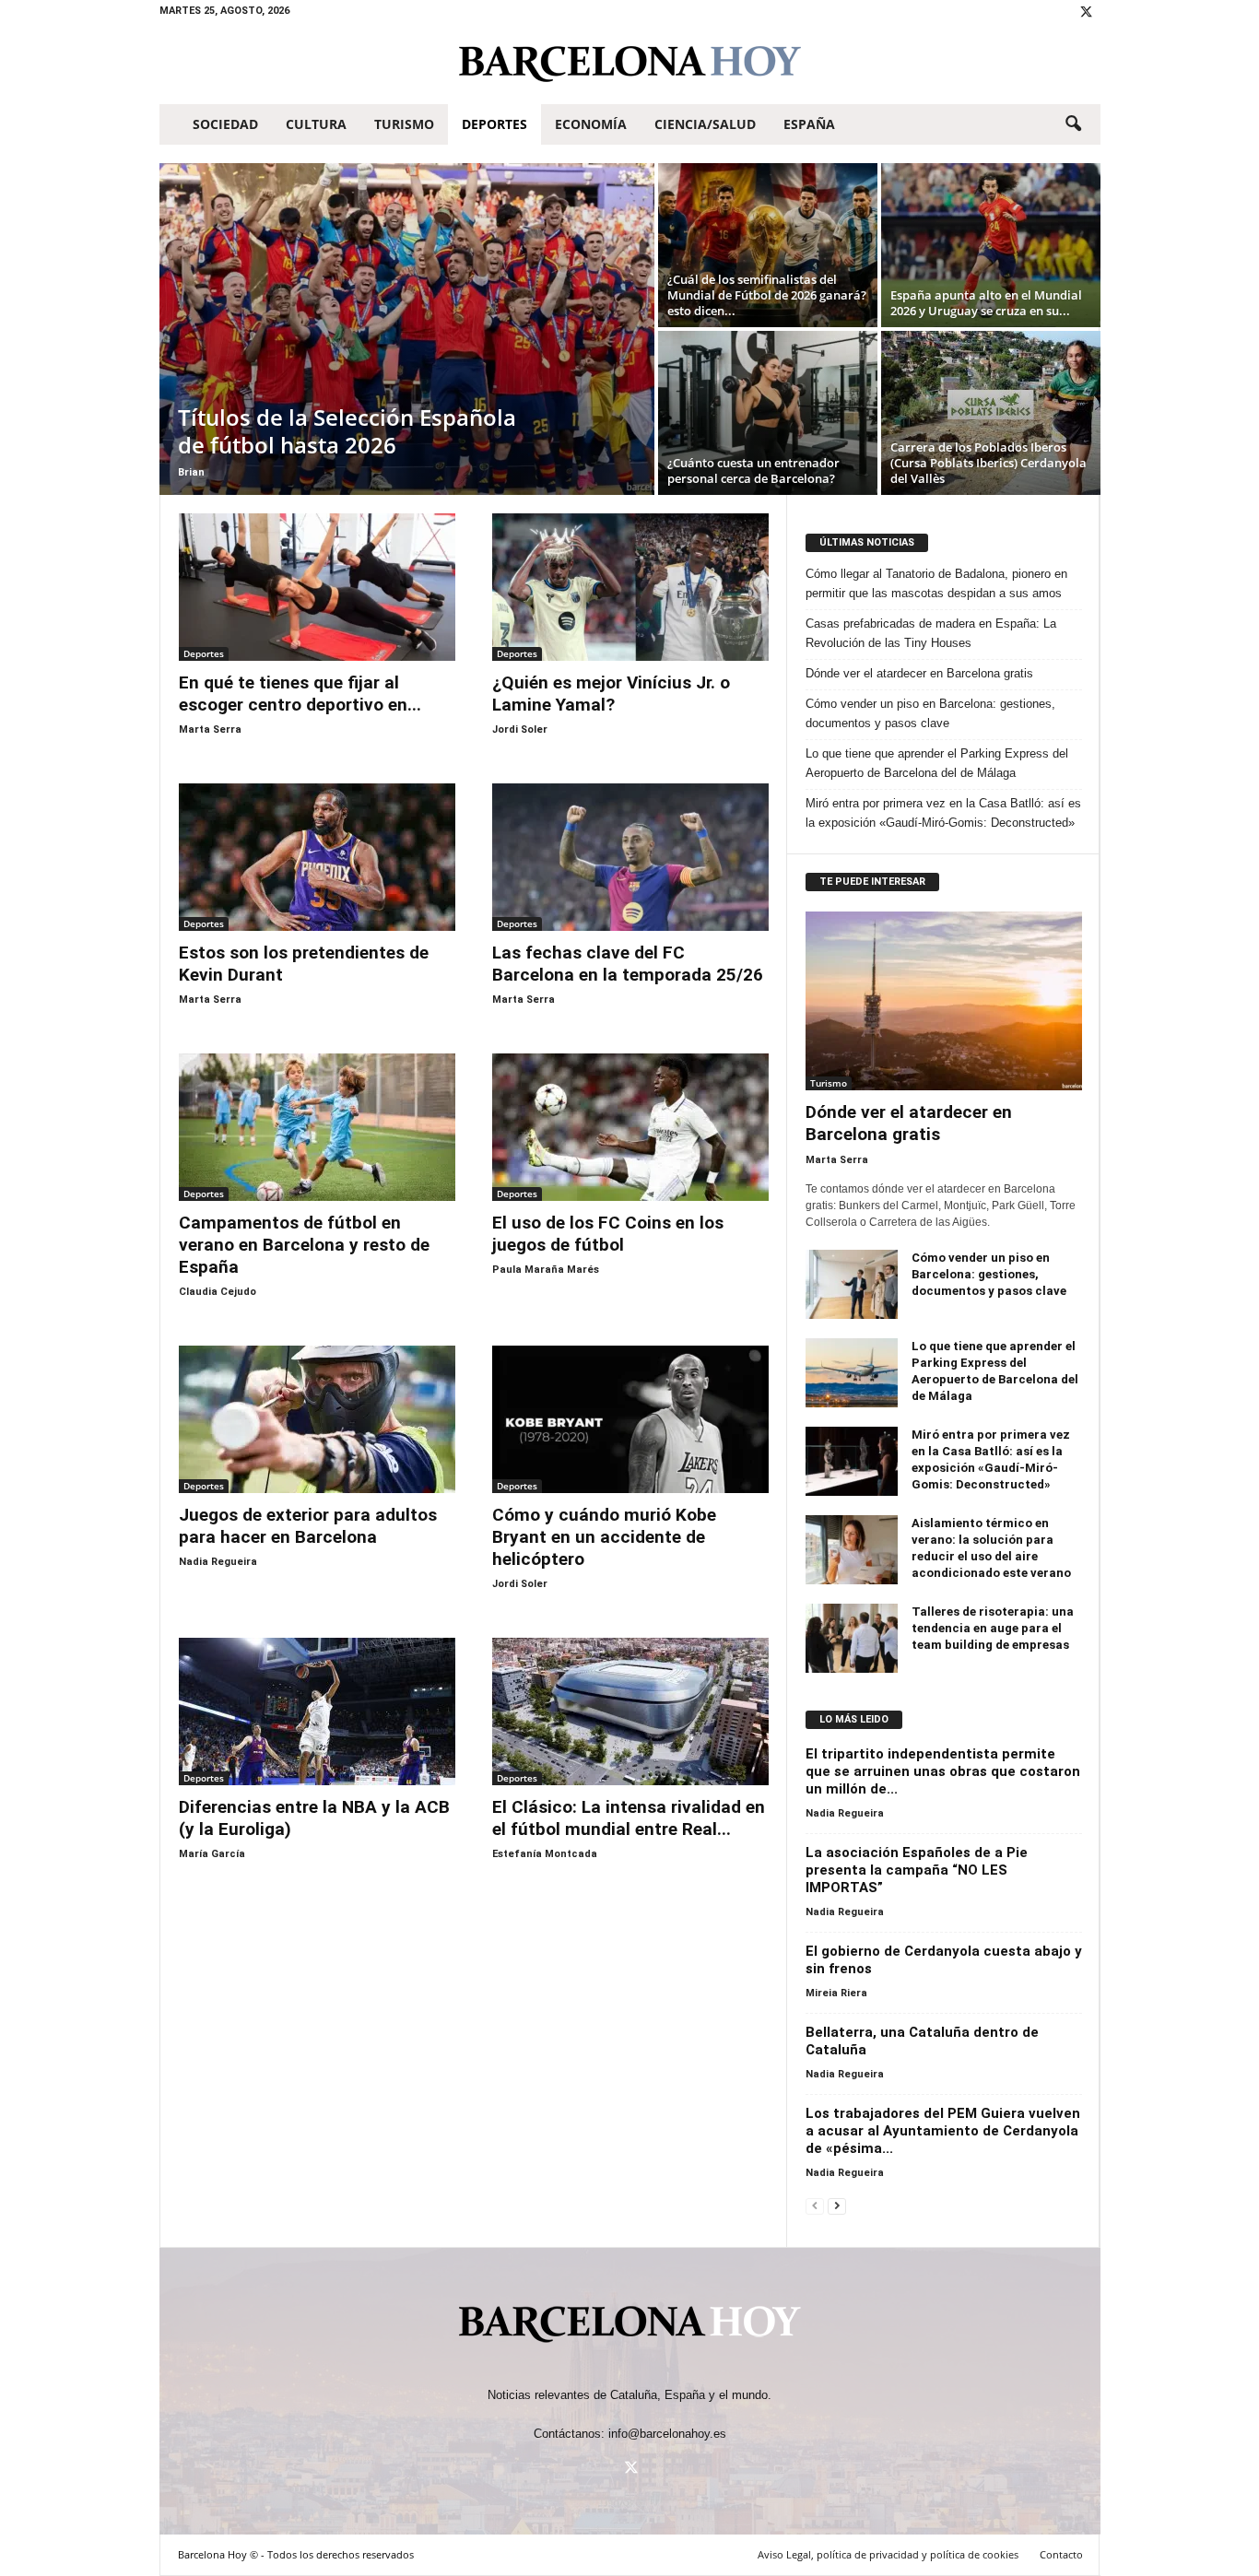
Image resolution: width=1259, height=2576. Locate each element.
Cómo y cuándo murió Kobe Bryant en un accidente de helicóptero (604, 1537)
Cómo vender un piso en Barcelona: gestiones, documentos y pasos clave (930, 713)
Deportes (494, 124)
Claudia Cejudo (218, 1292)
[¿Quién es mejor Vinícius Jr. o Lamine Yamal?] (630, 587)
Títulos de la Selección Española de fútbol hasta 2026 (347, 431)
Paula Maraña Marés (546, 1270)
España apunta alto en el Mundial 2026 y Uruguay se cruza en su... (986, 303)
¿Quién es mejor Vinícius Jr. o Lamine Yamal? (611, 694)
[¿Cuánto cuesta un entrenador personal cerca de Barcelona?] (768, 413)
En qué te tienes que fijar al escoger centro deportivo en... (300, 694)
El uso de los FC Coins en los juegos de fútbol (608, 1234)
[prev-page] (815, 2205)
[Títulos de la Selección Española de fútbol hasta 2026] (407, 329)
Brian (191, 472)
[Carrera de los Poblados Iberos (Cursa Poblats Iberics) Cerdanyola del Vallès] (991, 413)
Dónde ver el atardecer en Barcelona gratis (919, 673)
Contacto (1061, 2554)
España (809, 124)
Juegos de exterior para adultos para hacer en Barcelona (308, 1526)
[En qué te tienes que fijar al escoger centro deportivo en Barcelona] (317, 587)
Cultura (316, 124)
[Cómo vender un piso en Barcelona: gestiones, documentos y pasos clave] (852, 1284)
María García (212, 1854)
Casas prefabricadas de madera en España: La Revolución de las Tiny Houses (931, 633)
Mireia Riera (836, 1993)
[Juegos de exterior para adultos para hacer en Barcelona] (317, 1419)
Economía (591, 124)
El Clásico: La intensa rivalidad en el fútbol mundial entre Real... (629, 1818)
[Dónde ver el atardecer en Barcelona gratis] (944, 1001)
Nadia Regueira (218, 1562)
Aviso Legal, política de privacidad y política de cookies (888, 2554)
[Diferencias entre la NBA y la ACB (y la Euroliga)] (317, 1711)
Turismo (404, 124)
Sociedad (225, 124)
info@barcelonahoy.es (667, 2434)
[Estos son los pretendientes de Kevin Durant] (317, 857)
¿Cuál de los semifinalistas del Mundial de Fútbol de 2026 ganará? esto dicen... (767, 295)
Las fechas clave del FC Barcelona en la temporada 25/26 (628, 964)
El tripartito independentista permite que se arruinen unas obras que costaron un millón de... (943, 1771)
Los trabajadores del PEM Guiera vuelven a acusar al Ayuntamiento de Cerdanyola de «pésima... (943, 2131)
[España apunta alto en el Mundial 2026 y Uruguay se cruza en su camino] (991, 245)
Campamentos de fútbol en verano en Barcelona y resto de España (304, 1245)
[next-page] (837, 2205)
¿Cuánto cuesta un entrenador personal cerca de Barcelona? (753, 471)
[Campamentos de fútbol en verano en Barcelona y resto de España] (317, 1127)
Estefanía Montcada (545, 1854)
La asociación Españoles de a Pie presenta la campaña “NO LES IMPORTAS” (917, 1870)
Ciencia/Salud (705, 124)
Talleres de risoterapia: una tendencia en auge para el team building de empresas (993, 1628)
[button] (1073, 124)
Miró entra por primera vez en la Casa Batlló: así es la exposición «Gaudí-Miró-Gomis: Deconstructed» (943, 813)
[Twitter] (1087, 13)
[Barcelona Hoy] (630, 64)
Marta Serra (210, 729)
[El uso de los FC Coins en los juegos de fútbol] (630, 1127)
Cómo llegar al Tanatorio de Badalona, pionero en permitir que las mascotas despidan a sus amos (936, 583)
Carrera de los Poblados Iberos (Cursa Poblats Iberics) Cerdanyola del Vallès (988, 463)
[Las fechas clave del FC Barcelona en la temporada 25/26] (630, 857)
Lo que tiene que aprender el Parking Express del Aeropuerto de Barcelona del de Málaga (937, 763)
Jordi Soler (520, 729)
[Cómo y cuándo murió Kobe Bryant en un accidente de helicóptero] (630, 1419)
